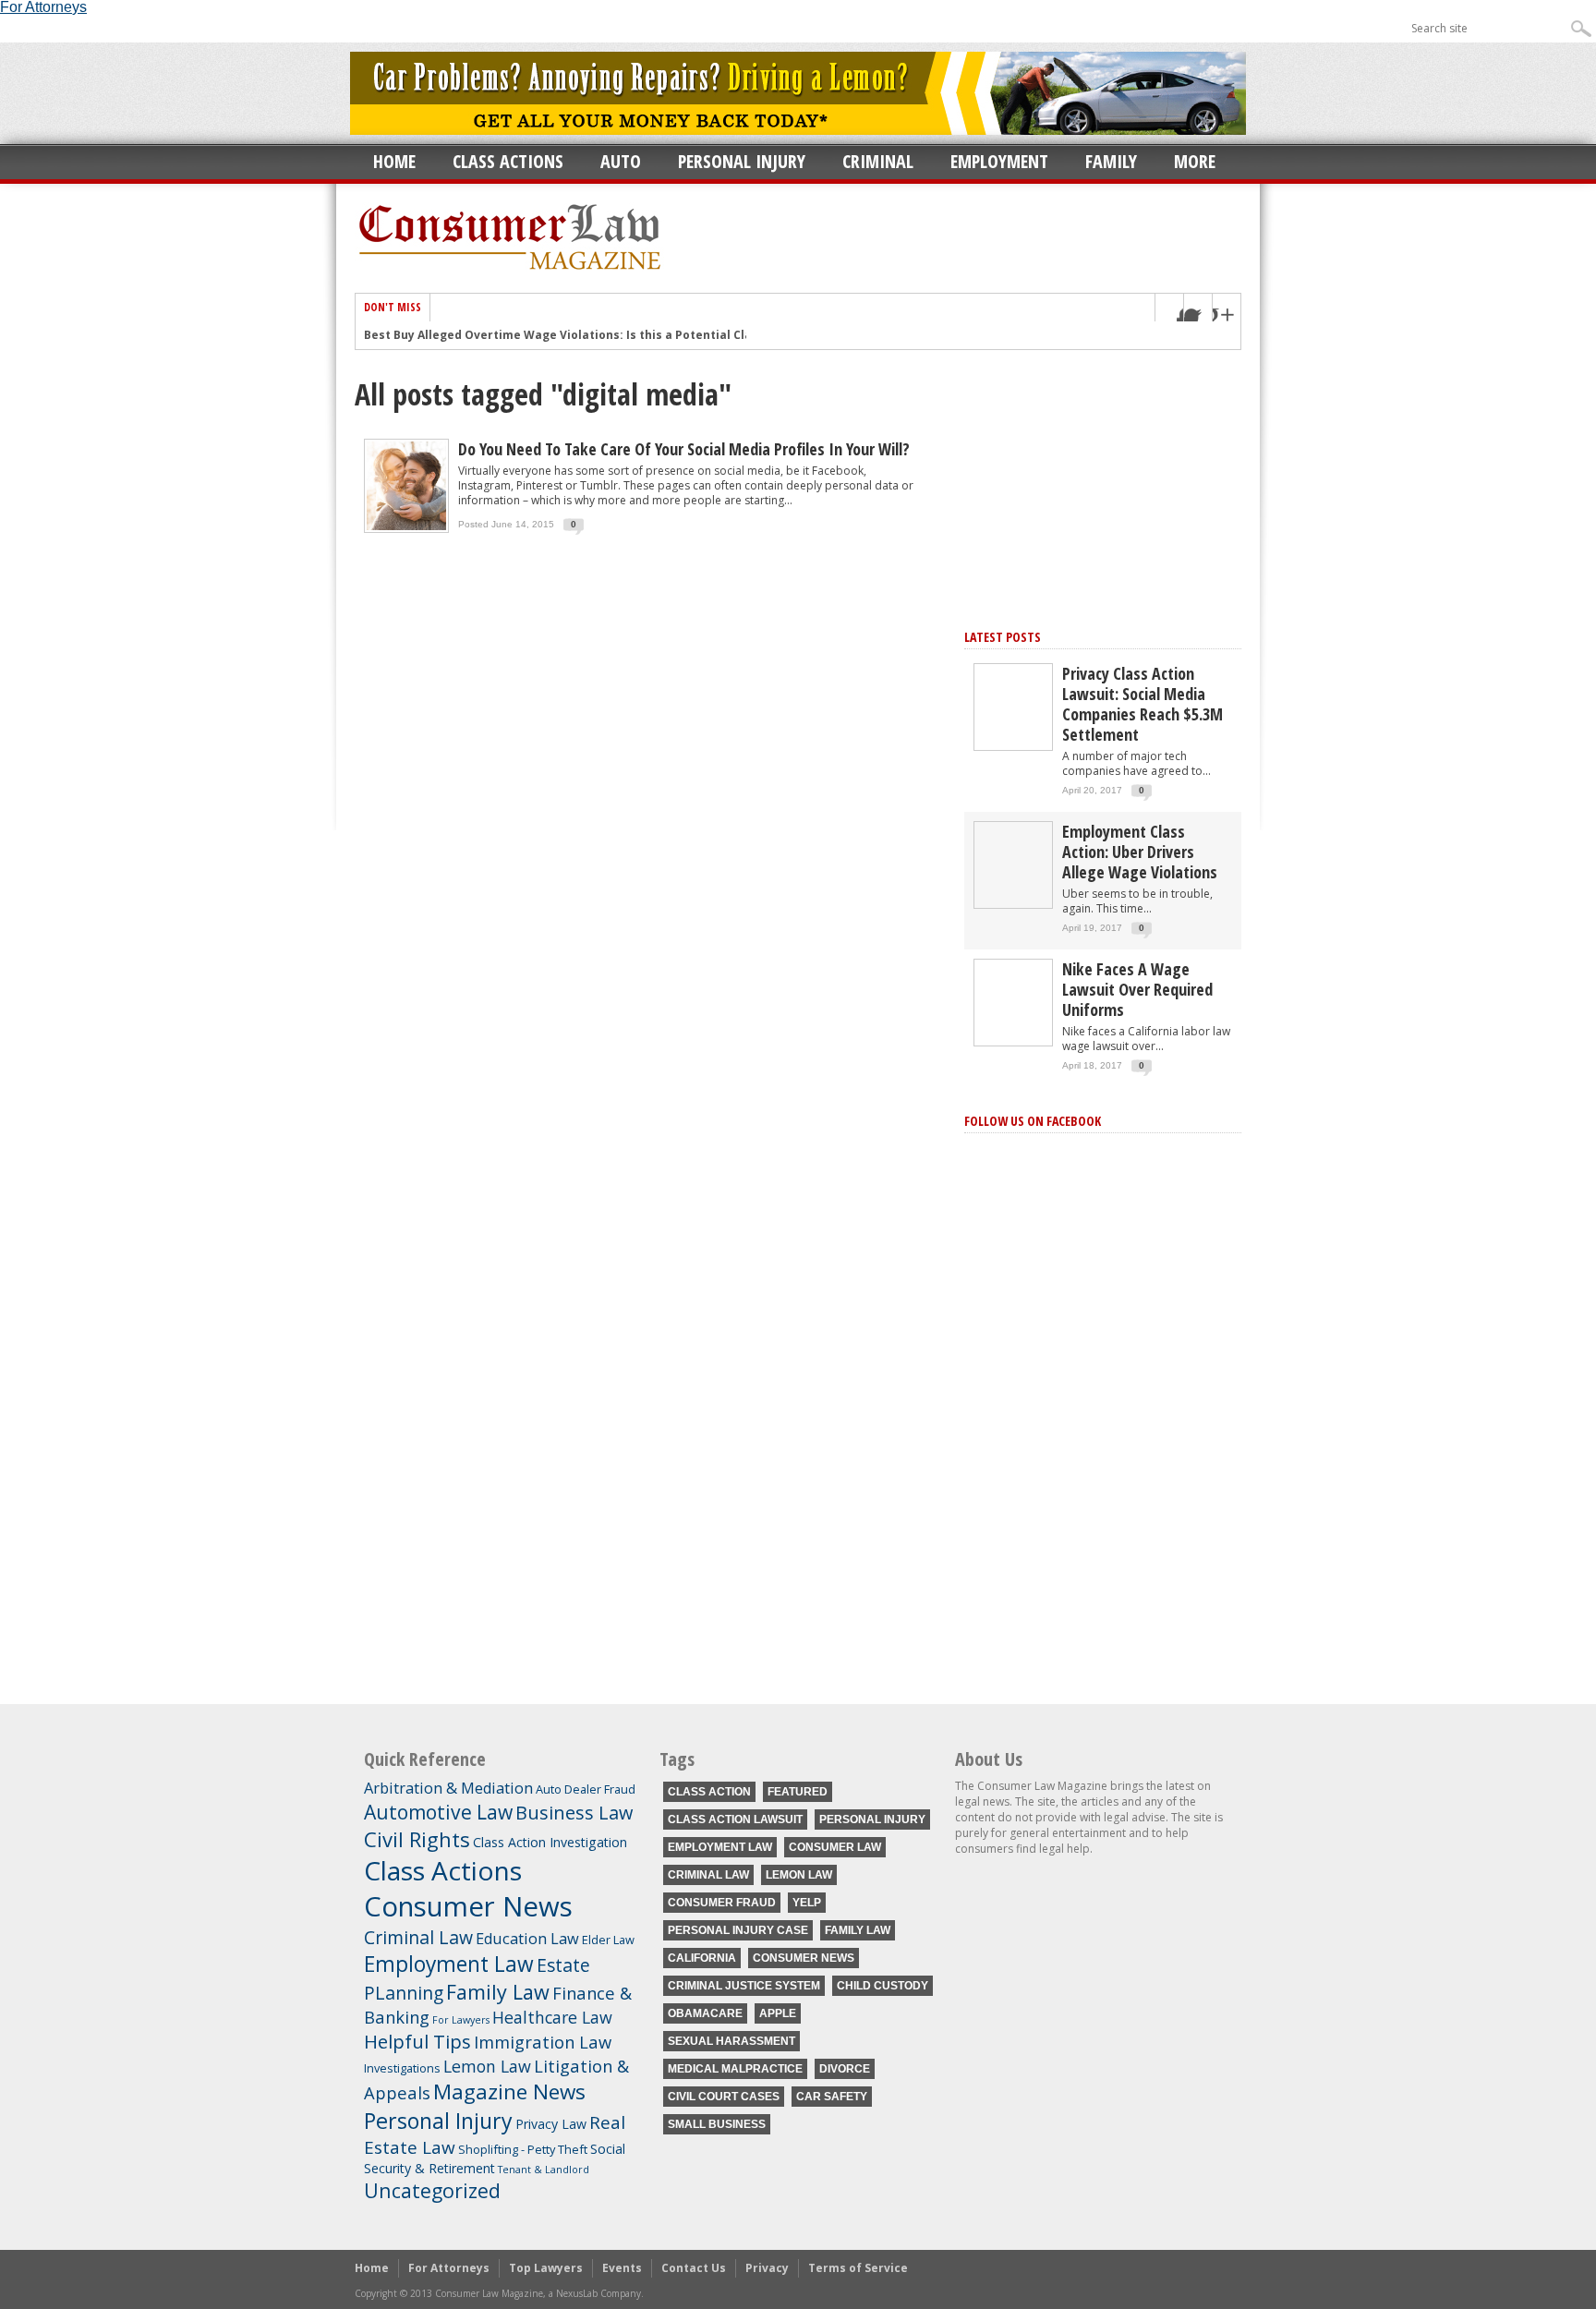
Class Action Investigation (550, 1842)
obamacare (705, 2013)
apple (778, 2013)
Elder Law (608, 1940)
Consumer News (468, 1906)
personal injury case (738, 1930)
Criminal (878, 161)
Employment (999, 161)
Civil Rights (417, 1839)
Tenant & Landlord (544, 2170)
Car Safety (832, 2097)
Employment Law (449, 1964)
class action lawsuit (735, 1819)
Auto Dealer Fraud (586, 1789)
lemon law (799, 1875)
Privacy (767, 2268)
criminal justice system (744, 1986)
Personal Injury (742, 161)
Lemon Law (487, 2066)
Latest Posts (1003, 637)
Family (1111, 161)
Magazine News (509, 2091)
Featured (798, 1792)
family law (858, 1930)
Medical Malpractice (735, 2069)
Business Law (574, 1813)
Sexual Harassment (731, 2041)
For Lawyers (461, 2020)
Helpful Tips (417, 2041)
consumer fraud (722, 1903)
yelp (807, 1903)
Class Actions (508, 161)
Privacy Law (551, 2124)
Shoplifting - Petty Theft (523, 2149)
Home (394, 161)
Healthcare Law (552, 2017)
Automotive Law (438, 1812)
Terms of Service (858, 2268)
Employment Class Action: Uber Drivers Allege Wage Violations (1140, 852)
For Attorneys (449, 2268)
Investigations (402, 2068)
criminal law (708, 1875)
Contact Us (694, 2268)
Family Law (498, 1992)
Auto (621, 161)
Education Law (527, 1939)
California (702, 1958)
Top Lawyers (546, 2268)
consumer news (804, 1958)
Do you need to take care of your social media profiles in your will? (684, 449)
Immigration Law (543, 2042)
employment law (720, 1847)
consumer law (835, 1847)
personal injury (872, 1819)
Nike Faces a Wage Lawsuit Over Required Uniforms (1137, 989)
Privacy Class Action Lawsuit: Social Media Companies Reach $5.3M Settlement (1143, 704)
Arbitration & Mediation (448, 1788)
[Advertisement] (1103, 484)
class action (709, 1792)
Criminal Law (418, 1937)
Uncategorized (432, 2190)
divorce (845, 2069)
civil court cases (724, 2097)
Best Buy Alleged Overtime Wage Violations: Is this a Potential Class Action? (587, 335)
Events (622, 2268)
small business (717, 2124)
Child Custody (883, 1986)
